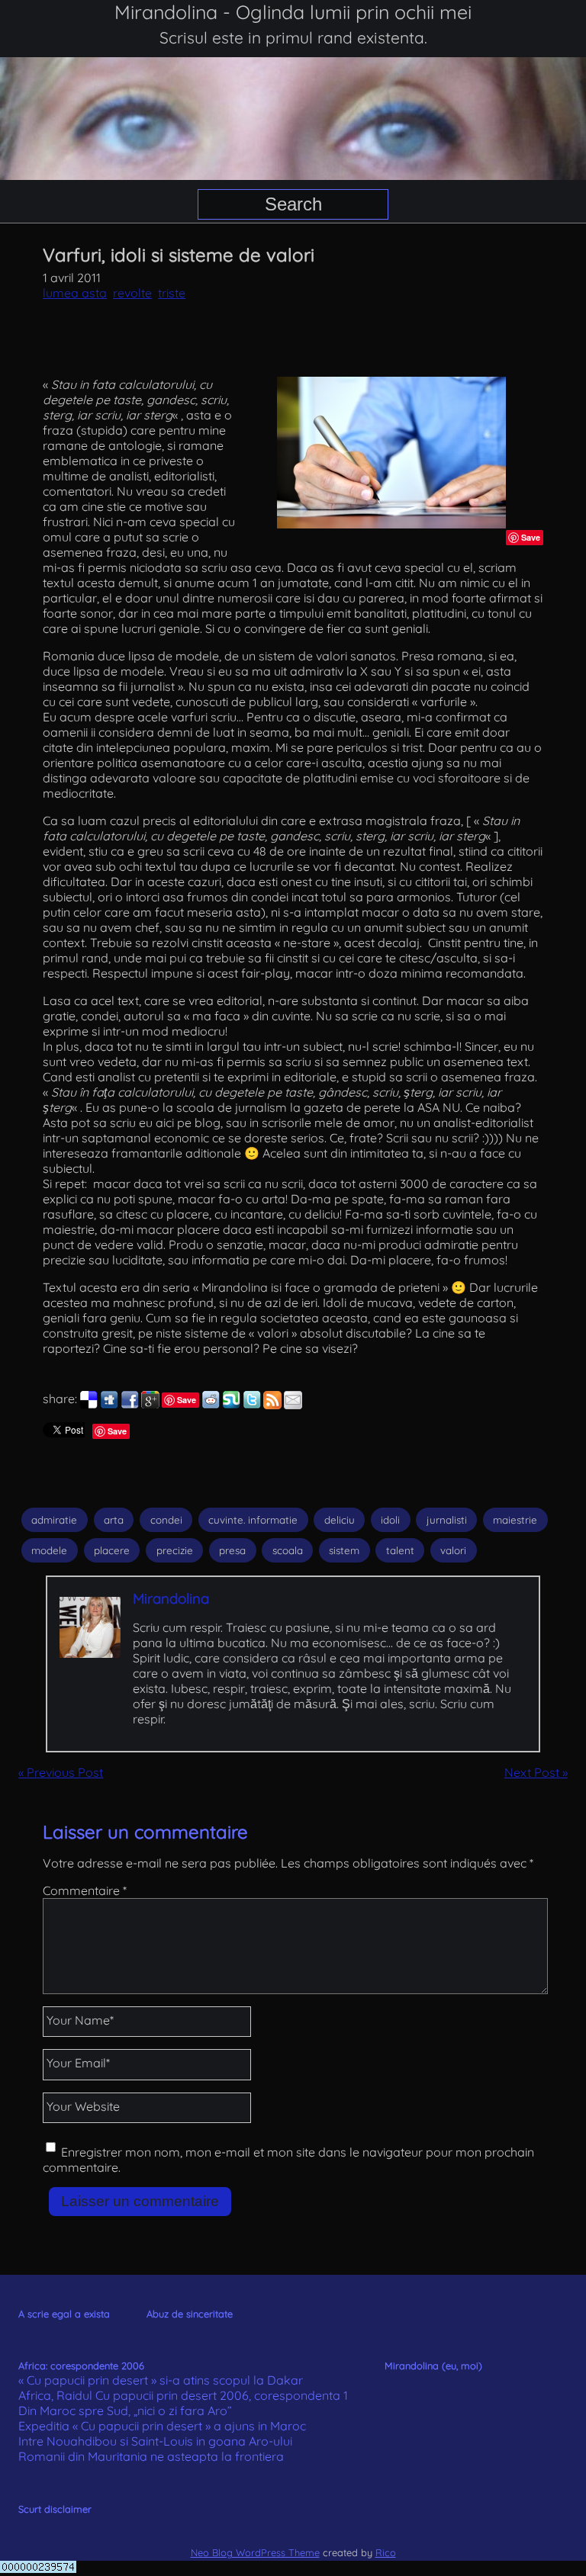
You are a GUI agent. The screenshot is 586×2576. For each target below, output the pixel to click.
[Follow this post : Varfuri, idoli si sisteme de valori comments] (272, 1405)
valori (453, 1550)
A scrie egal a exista (64, 2314)
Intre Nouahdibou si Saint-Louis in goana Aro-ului (155, 2441)
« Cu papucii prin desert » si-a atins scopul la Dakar (161, 2380)
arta (114, 1520)
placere (112, 1550)
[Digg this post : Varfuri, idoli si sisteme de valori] (109, 1405)
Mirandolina (171, 1598)
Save (531, 537)
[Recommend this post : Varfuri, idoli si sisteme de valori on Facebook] (130, 1405)
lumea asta (75, 293)
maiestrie (515, 1520)
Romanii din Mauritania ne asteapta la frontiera (151, 2456)
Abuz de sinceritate (190, 2314)
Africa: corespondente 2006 (81, 2366)
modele (49, 1550)
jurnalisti (447, 1520)
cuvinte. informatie (253, 1520)
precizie (175, 1550)
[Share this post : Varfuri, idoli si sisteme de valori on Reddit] (211, 1405)
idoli (390, 1520)
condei (166, 1520)
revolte (132, 293)
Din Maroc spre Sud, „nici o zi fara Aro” (125, 2411)
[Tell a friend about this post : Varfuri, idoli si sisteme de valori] (293, 1405)
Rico (386, 2552)
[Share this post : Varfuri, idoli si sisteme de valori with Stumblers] (231, 1405)
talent (400, 1550)
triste (172, 293)
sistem (344, 1550)
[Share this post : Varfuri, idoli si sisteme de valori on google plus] (150, 1405)
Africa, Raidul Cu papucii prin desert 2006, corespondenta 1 (183, 2395)
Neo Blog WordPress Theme (255, 2552)
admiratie (54, 1520)
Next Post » (536, 1772)
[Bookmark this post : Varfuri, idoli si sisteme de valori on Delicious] (89, 1405)
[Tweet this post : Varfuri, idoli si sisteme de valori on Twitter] (252, 1405)
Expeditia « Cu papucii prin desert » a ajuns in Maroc (162, 2426)
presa (232, 1550)
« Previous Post (61, 1772)
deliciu (340, 1520)
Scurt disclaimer (55, 2509)
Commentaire (85, 1890)
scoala (288, 1550)
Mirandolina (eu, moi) (433, 2366)
